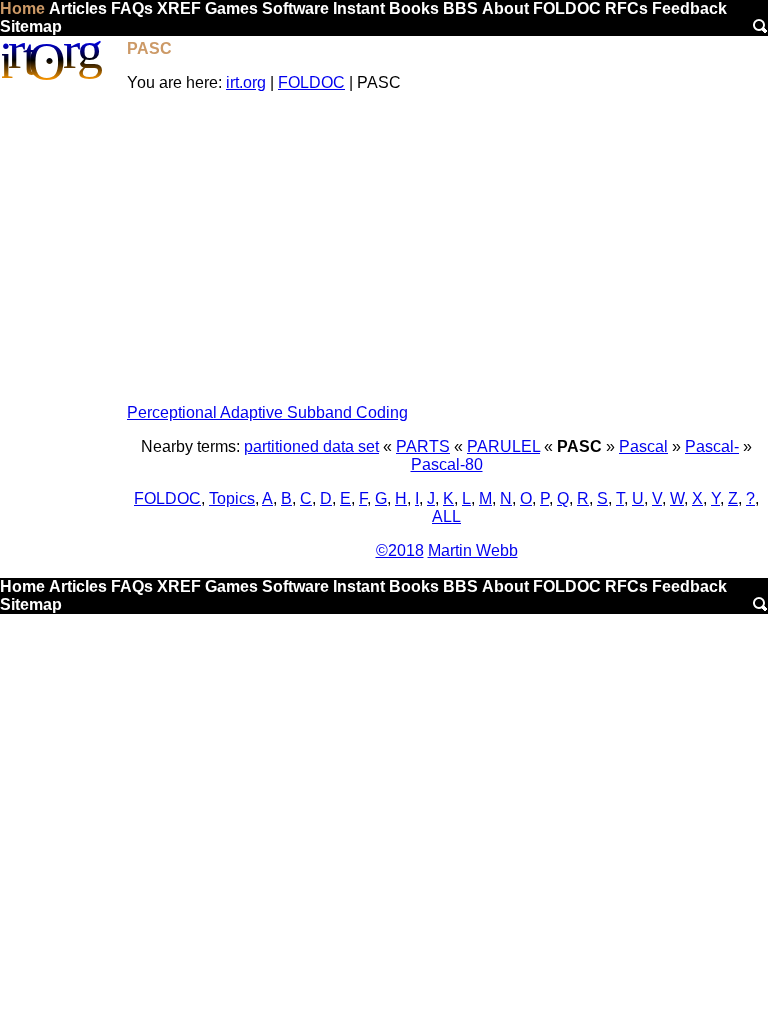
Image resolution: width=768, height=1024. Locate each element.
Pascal (643, 446)
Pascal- (712, 446)
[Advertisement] (446, 248)
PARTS (423, 446)
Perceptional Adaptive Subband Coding (267, 412)
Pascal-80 (447, 464)
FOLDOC (567, 8)
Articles (78, 8)
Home (22, 8)
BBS (460, 8)
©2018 (400, 550)
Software (295, 8)
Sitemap (31, 26)
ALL (446, 516)
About (505, 8)
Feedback (689, 8)
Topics (232, 498)
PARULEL (503, 446)
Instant (359, 8)
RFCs (626, 8)
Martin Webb (473, 550)
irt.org (246, 82)
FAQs (132, 8)
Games (231, 8)
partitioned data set (311, 446)
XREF (179, 8)
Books (414, 8)
